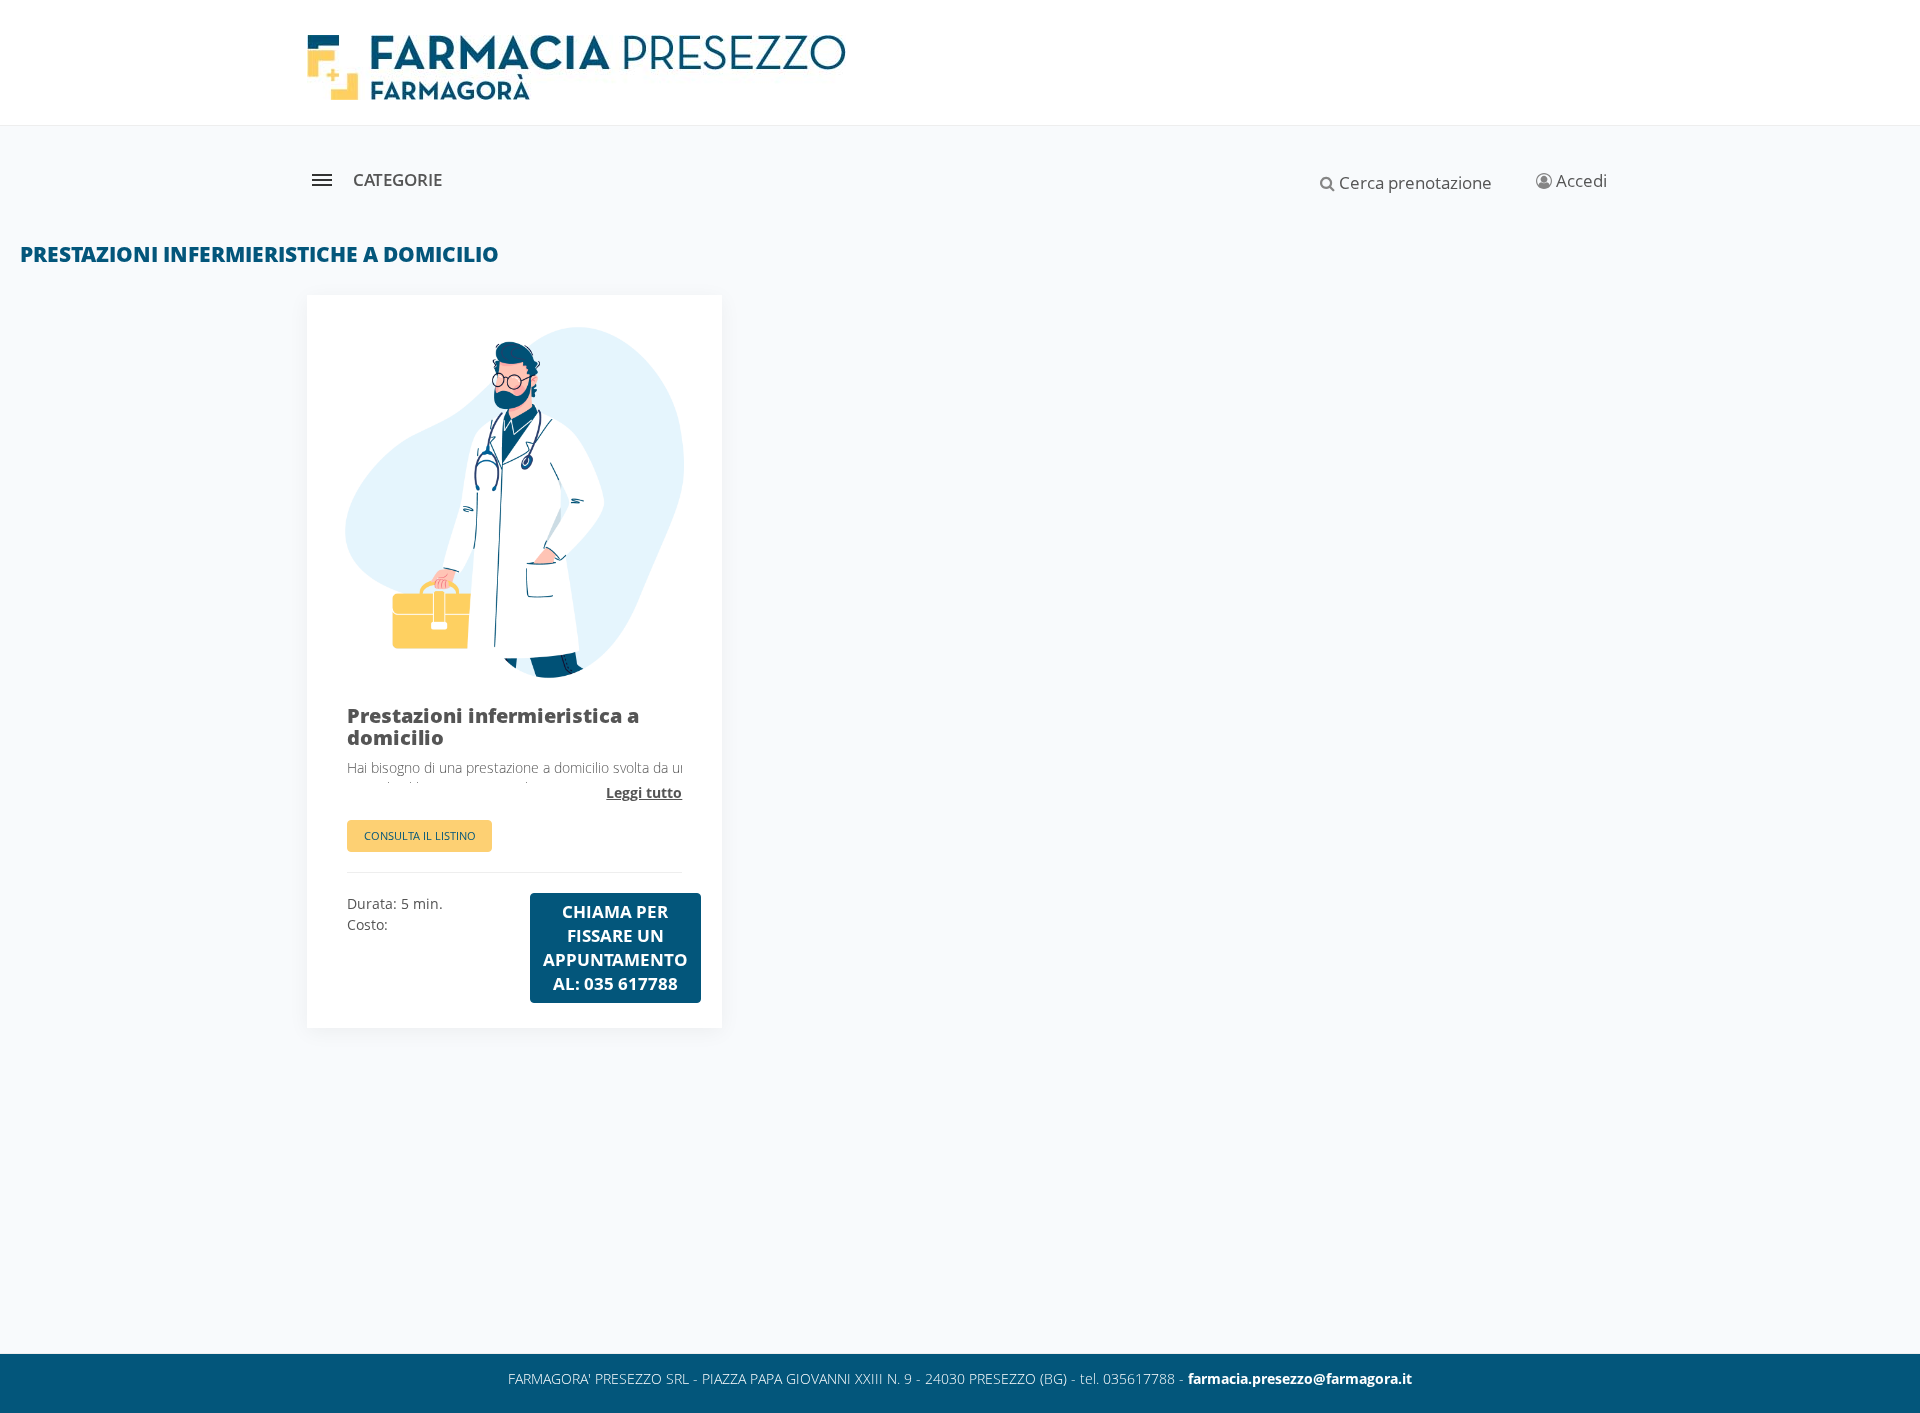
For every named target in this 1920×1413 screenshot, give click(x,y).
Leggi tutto (644, 792)
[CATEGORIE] (321, 179)
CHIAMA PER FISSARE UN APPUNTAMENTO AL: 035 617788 (615, 947)
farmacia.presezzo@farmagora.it (1300, 1378)
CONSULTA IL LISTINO (420, 835)
